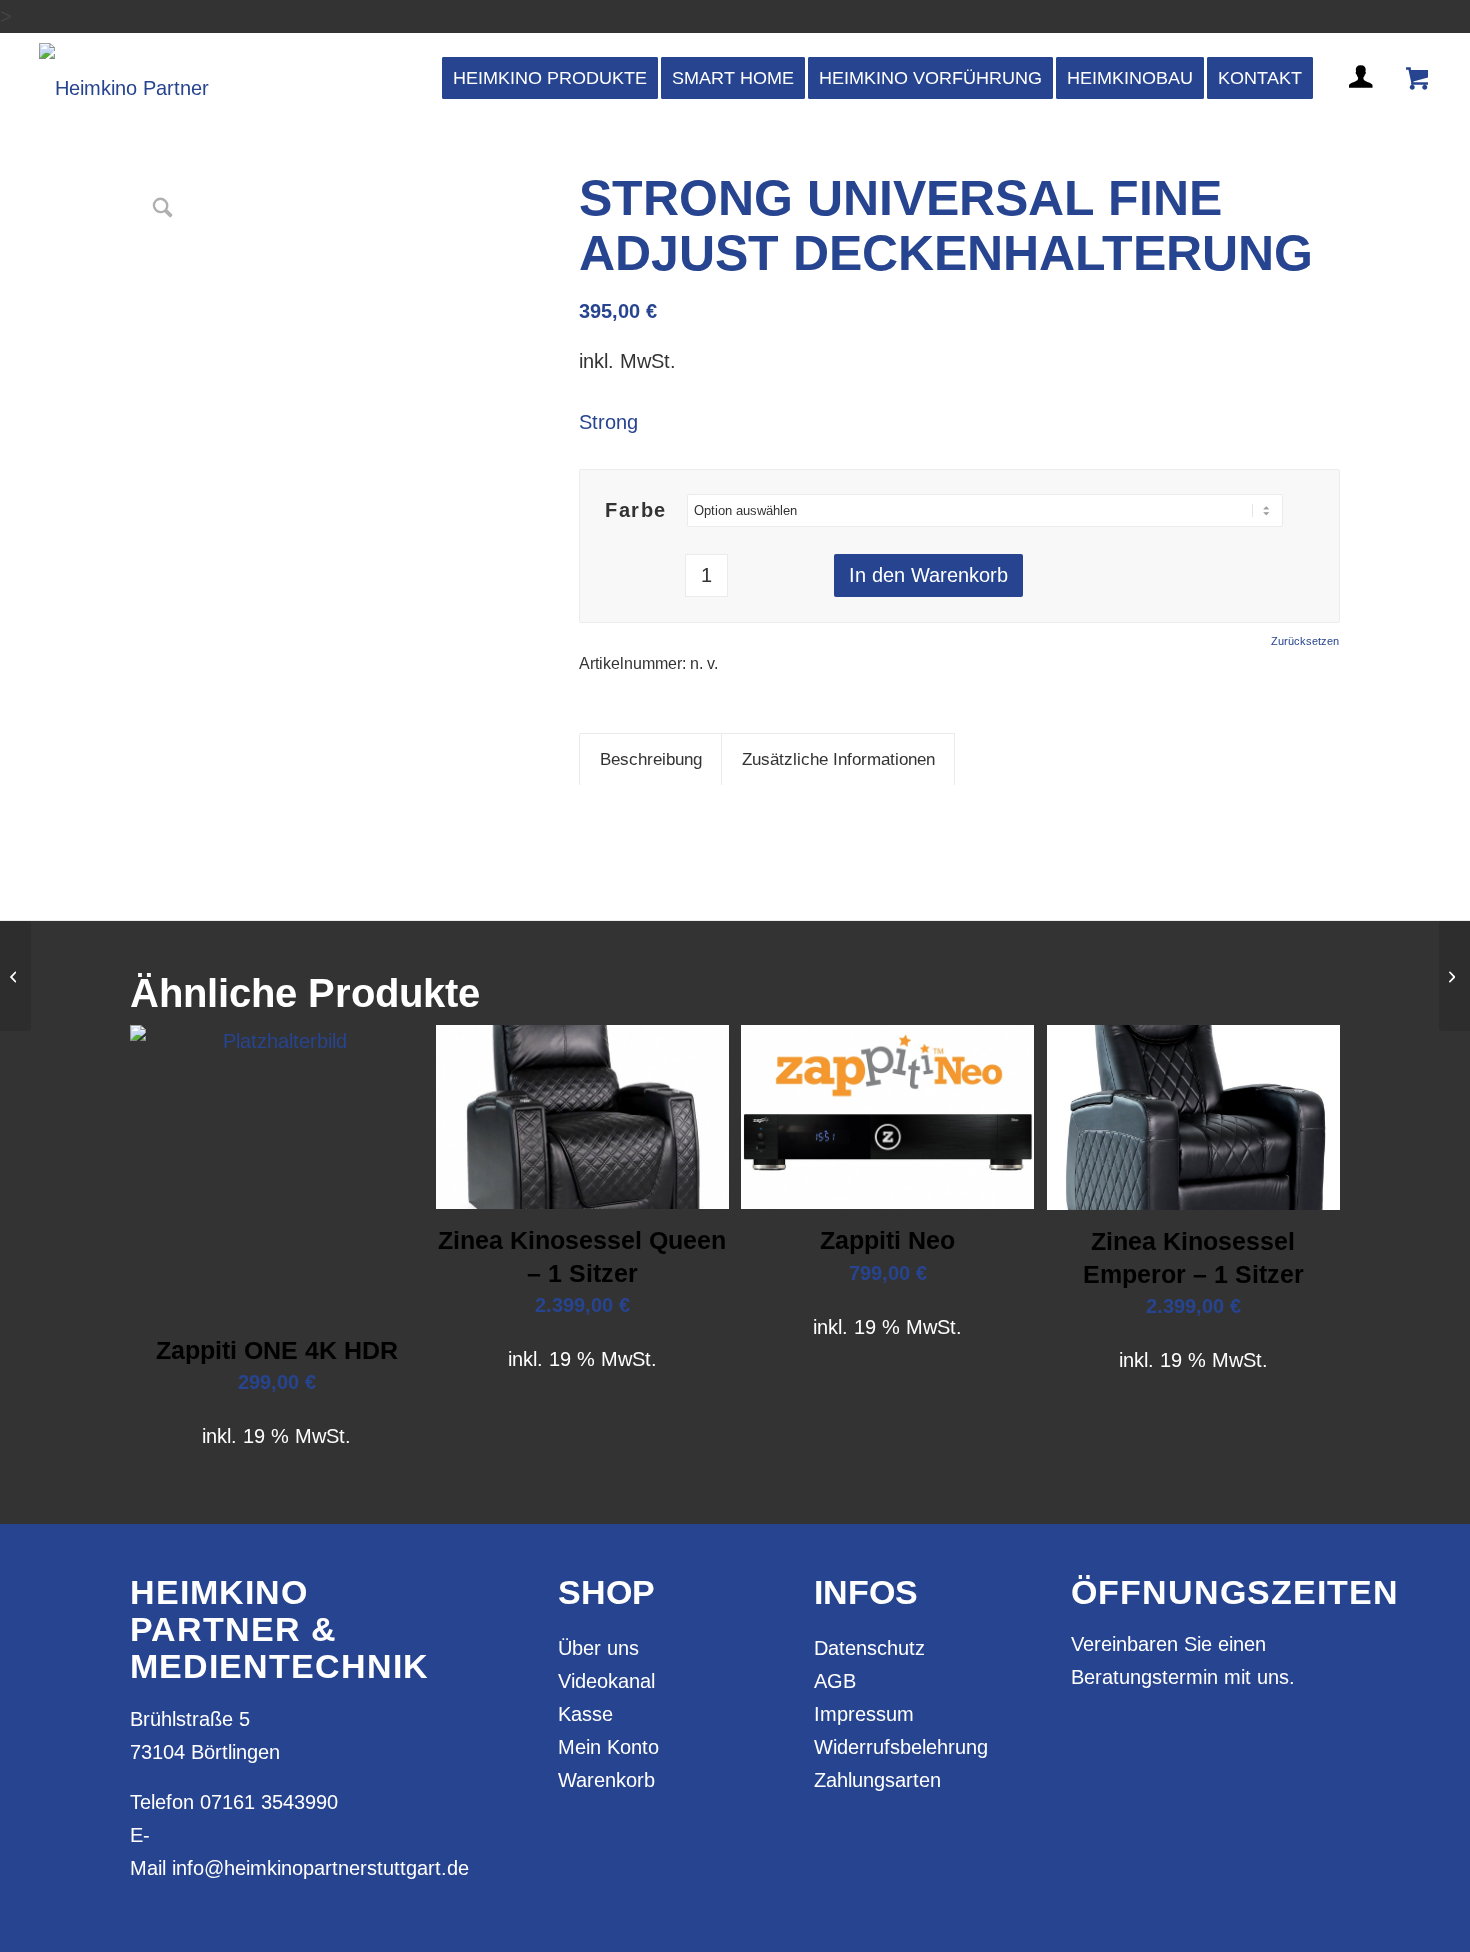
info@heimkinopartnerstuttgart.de (320, 1868)
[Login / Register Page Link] (1363, 101)
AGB (835, 1681)
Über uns (598, 1648)
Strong (608, 422)
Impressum (864, 1714)
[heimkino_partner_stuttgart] (124, 78)
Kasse (585, 1714)
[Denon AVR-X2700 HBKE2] (15, 976)
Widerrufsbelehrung (901, 1747)
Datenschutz (869, 1648)
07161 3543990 (269, 1802)
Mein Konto (608, 1747)
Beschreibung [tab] (651, 759)
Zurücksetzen (1305, 641)
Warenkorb (606, 1780)
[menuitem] (550, 78)
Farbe (636, 510)
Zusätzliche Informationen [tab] (838, 759)
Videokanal (606, 1681)
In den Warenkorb (928, 575)
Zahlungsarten (877, 1780)
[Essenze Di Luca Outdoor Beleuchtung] (1454, 976)
